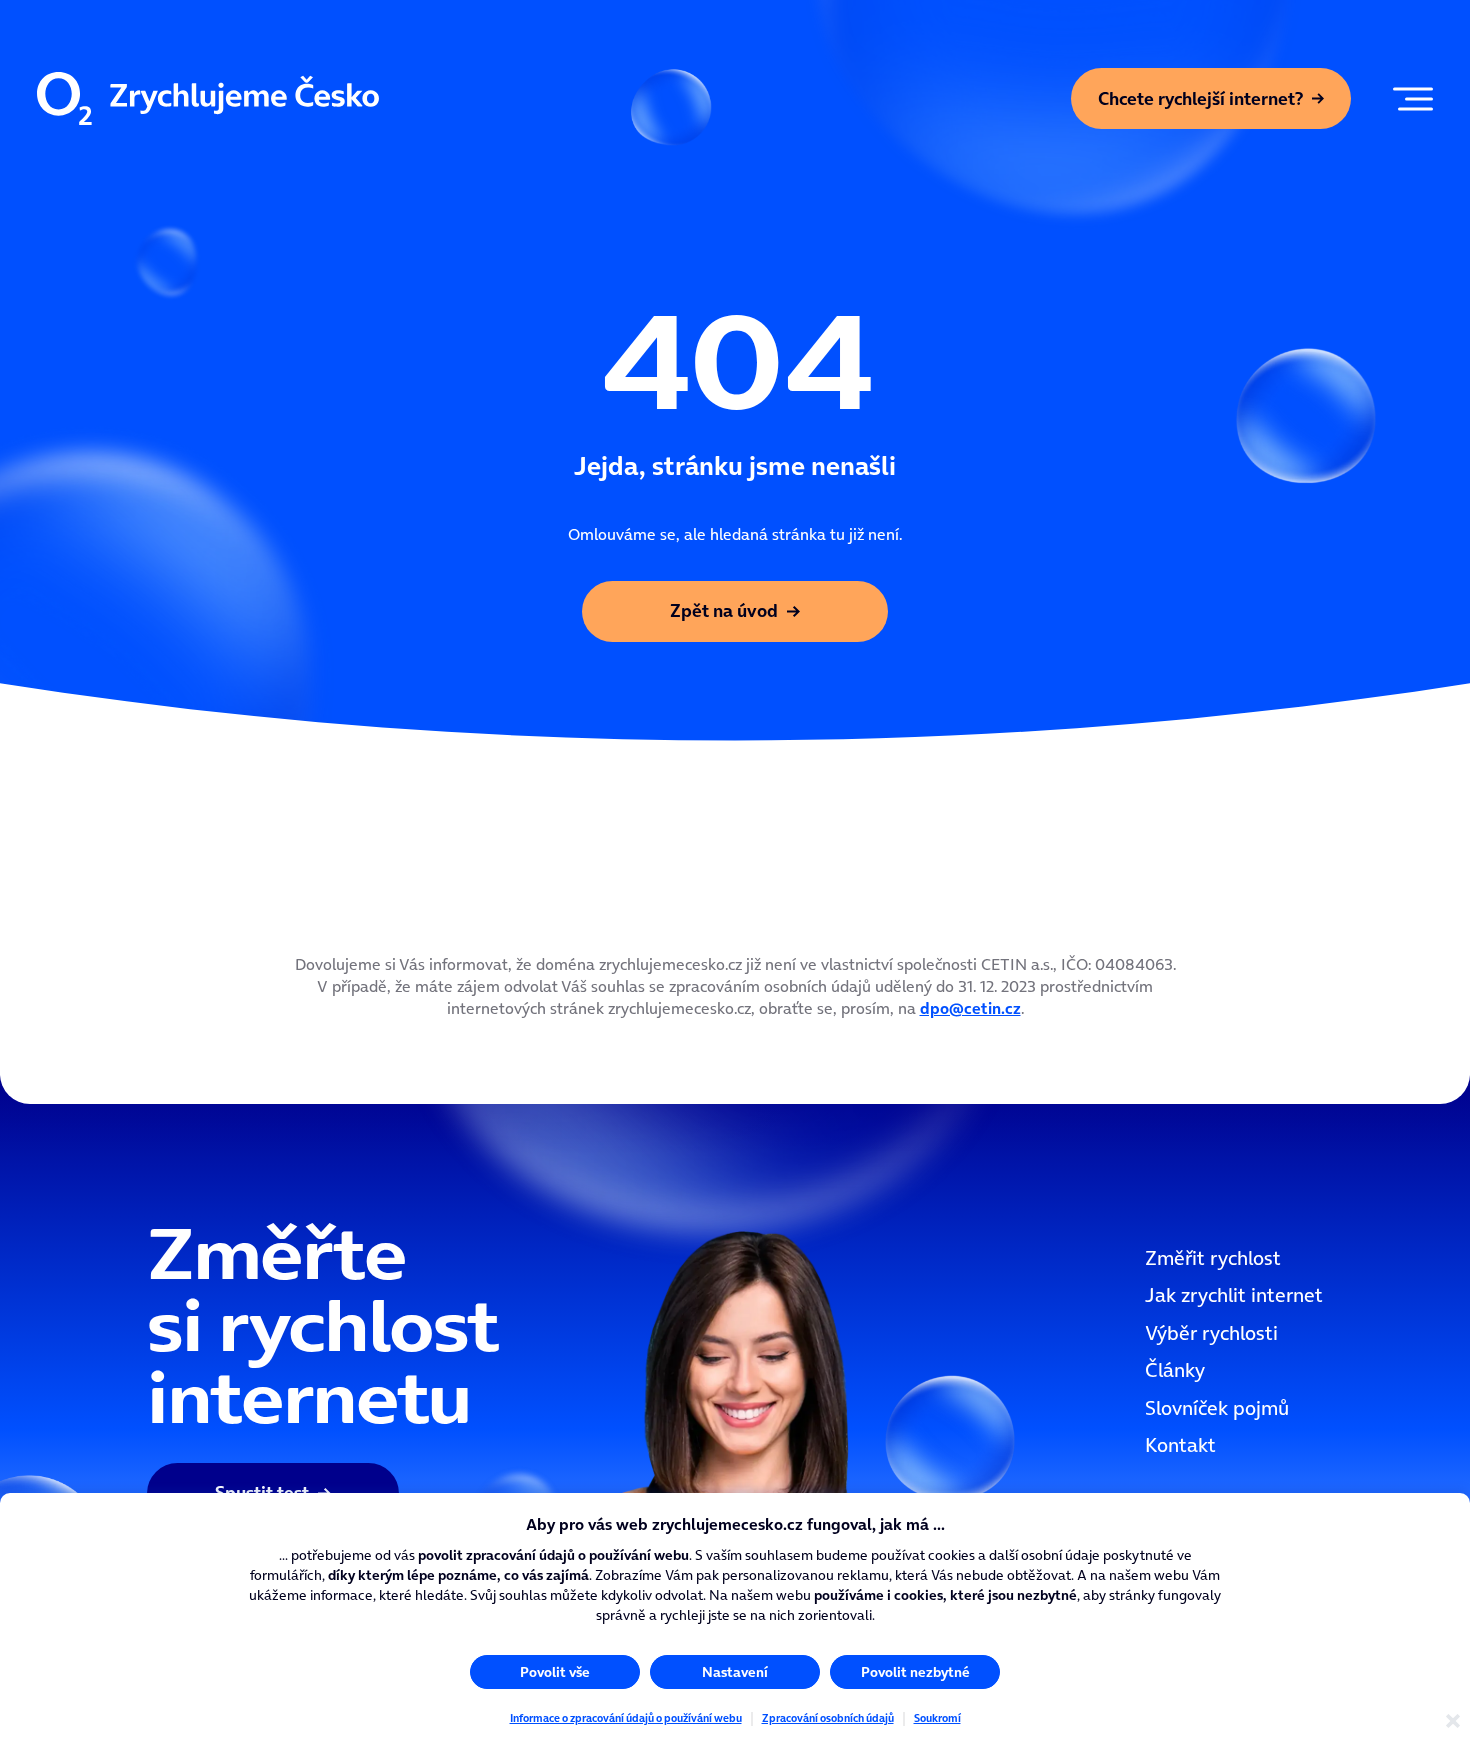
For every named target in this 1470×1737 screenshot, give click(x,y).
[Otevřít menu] (1408, 99)
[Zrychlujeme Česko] (208, 99)
